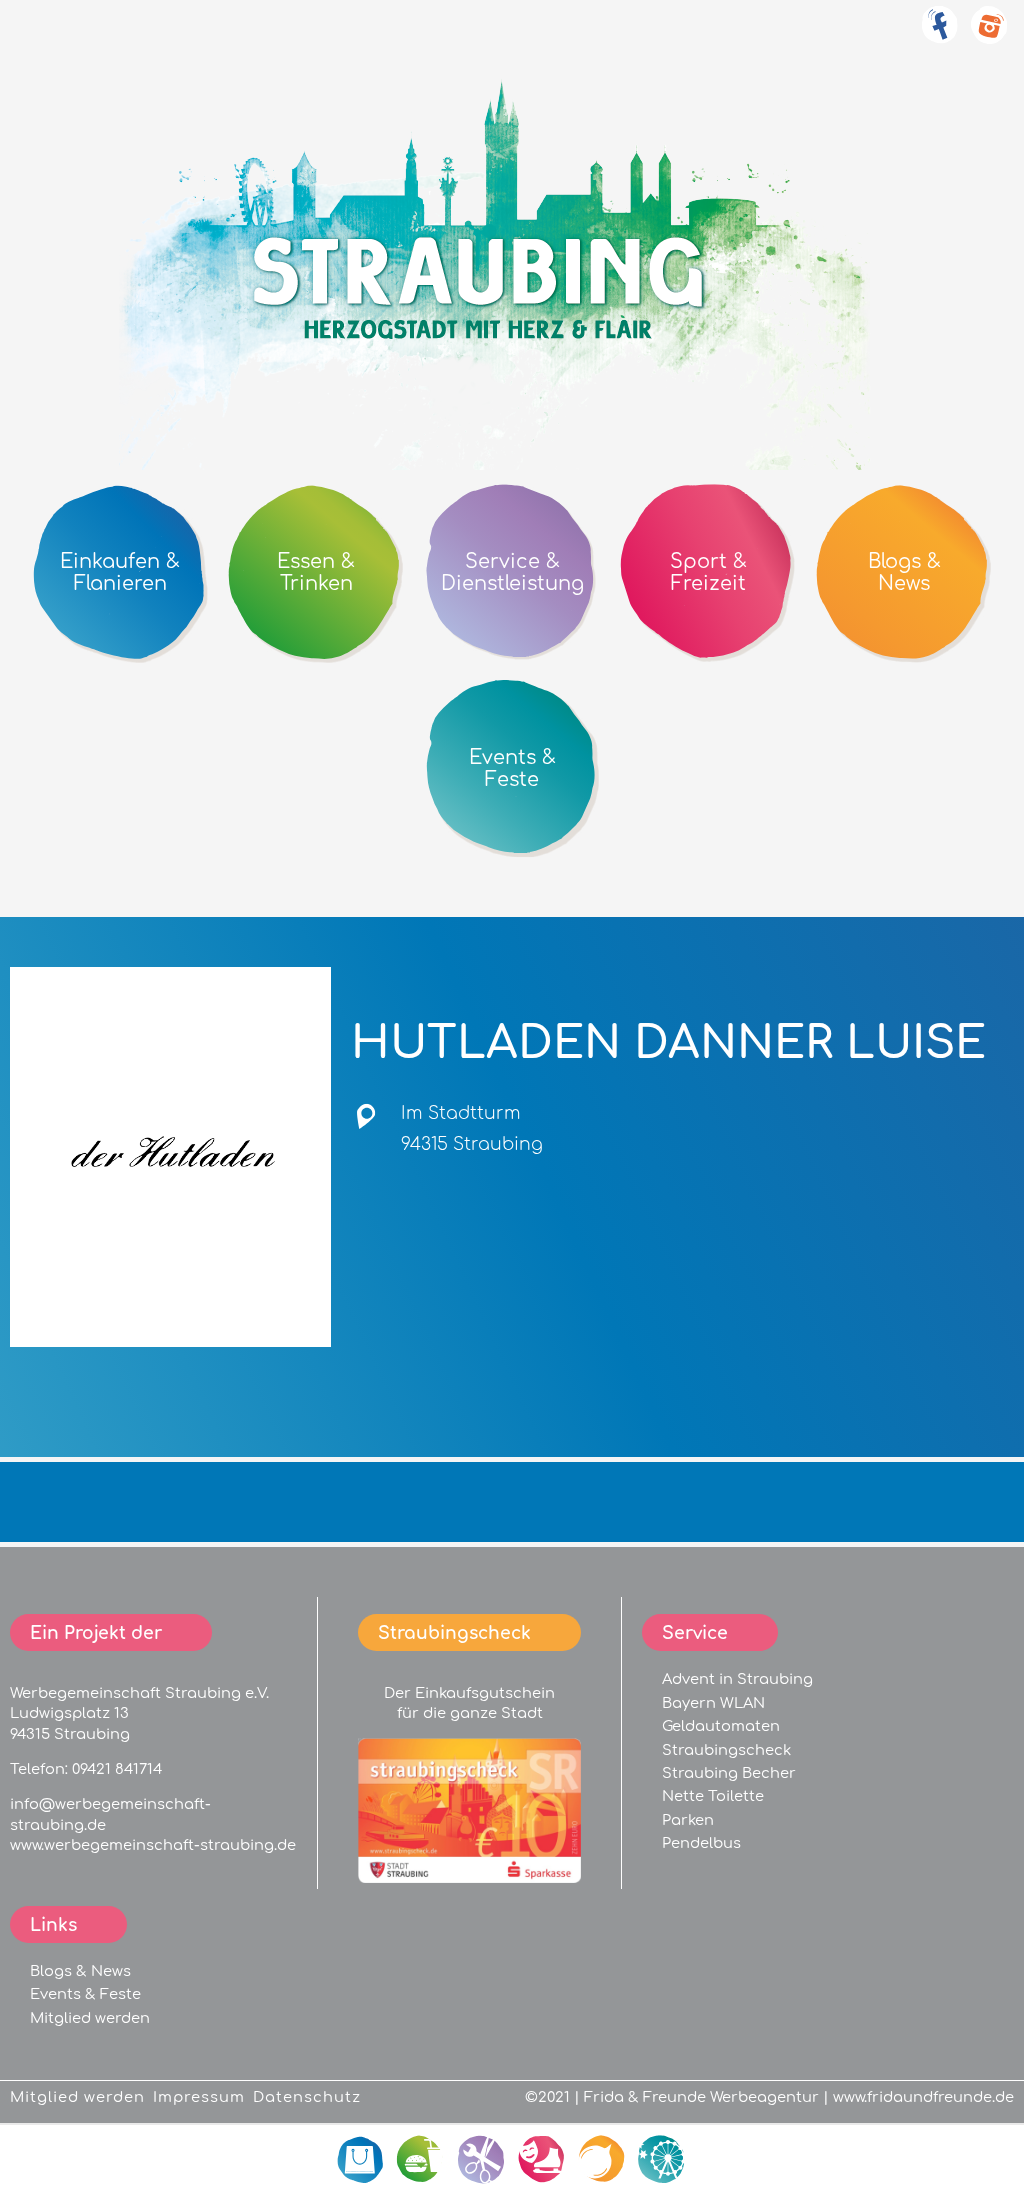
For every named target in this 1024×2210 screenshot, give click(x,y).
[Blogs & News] (602, 2160)
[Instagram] (989, 36)
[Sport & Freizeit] (542, 2160)
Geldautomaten (721, 1726)
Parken (688, 1820)
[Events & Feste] (662, 2160)
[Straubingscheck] (469, 1878)
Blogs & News (80, 1971)
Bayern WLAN (713, 1703)
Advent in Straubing (737, 1679)
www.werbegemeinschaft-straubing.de (153, 1845)
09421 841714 (117, 1769)
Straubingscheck (726, 1750)
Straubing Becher (729, 1773)
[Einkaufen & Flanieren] (362, 2160)
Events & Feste (85, 1994)
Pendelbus (701, 1843)
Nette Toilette (713, 1796)
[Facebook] (939, 36)
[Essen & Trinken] (422, 2160)
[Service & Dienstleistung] (482, 2160)
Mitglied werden (90, 2018)
